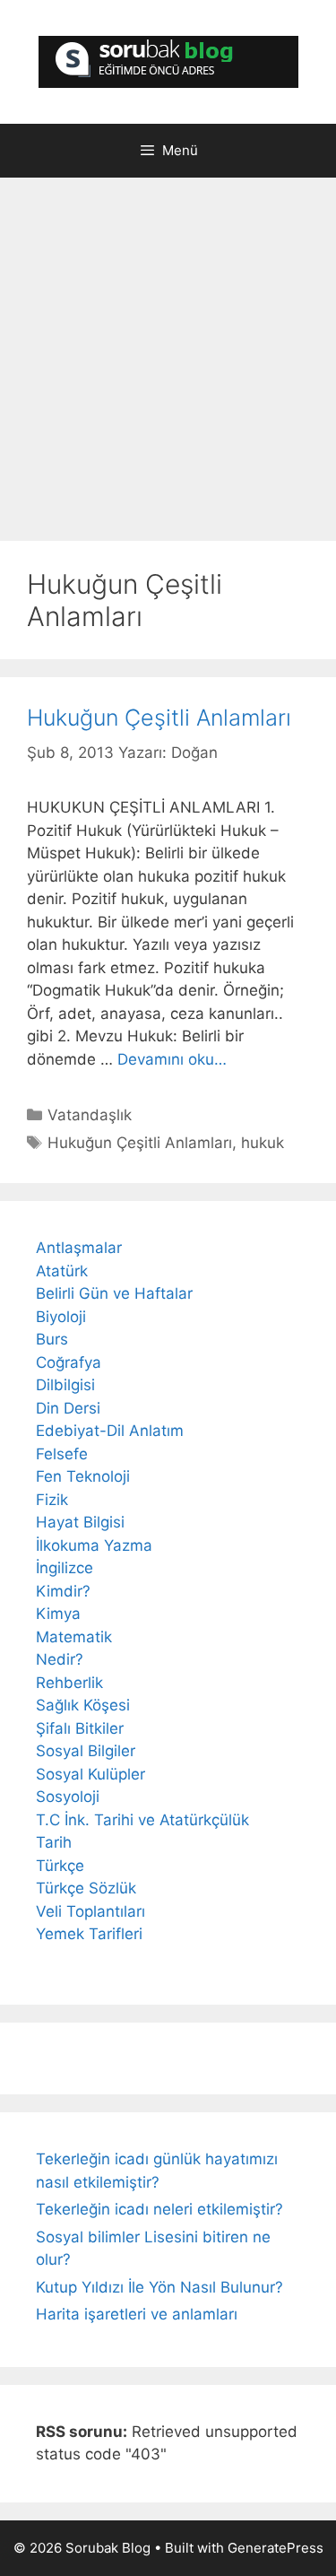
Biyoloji (61, 1317)
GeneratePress (276, 2548)
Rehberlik (69, 1683)
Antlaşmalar (79, 1248)
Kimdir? (63, 1591)
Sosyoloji (68, 1797)
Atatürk (62, 1271)
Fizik (52, 1500)
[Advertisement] (168, 364)
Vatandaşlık (90, 1115)
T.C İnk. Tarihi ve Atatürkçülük (142, 1820)
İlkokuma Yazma (94, 1545)
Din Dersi (68, 1408)
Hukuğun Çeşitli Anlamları (159, 718)
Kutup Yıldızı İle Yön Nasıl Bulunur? (159, 2287)
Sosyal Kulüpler (90, 1774)
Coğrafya (69, 1362)
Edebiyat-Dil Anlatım (110, 1431)
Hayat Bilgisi (80, 1522)
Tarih (54, 1842)
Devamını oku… (172, 1059)
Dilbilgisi (65, 1385)
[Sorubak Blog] (168, 61)
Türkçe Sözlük (86, 1888)
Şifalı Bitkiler (80, 1728)
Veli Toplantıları (90, 1911)
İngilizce (65, 1568)
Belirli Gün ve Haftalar (114, 1293)
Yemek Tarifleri (89, 1934)
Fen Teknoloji (83, 1476)
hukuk (263, 1143)
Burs (52, 1339)
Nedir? (60, 1659)
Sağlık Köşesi (83, 1705)
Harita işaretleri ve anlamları (137, 2314)
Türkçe (60, 1866)
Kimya (58, 1614)
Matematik (74, 1637)
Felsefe (62, 1454)
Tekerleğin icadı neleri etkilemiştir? (159, 2209)
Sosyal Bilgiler (86, 1751)
